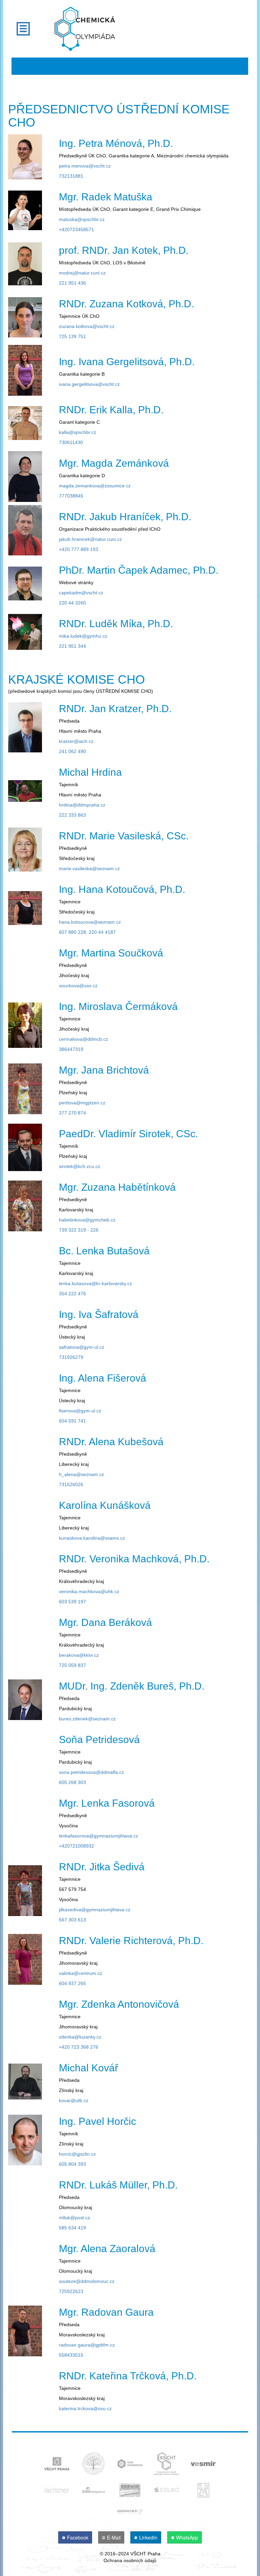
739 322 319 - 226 (79, 1230)
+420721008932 (77, 1846)
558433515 (71, 2355)
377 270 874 (72, 1113)
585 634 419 (72, 2228)
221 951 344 (72, 646)
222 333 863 (72, 815)
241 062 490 (72, 751)
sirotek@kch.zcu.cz (80, 1166)
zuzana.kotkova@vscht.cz (87, 326)
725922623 (71, 2291)
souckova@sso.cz (78, 986)
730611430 (71, 442)
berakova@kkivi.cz (79, 1655)
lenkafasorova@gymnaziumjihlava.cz (99, 1836)
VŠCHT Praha (145, 2554)
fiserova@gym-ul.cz (80, 1411)
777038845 (71, 496)
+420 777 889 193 (79, 549)
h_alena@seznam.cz (81, 1474)
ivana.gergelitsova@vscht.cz (89, 384)
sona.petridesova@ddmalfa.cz (91, 1772)
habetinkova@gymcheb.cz (87, 1220)
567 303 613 (72, 1920)
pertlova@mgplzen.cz (82, 1103)
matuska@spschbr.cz (82, 219)
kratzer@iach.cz (76, 741)
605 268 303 (72, 1782)
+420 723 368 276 (79, 2047)
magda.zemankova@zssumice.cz (95, 486)
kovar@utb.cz (74, 2100)
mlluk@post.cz (74, 2218)
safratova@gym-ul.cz (82, 1347)
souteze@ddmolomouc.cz (87, 2281)
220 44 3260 (72, 603)
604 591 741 (72, 1421)
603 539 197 (72, 1602)
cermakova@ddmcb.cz (83, 1039)
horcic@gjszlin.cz (77, 2154)
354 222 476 (72, 1294)
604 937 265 (72, 1983)
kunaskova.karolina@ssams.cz (92, 1538)
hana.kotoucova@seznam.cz (90, 922)
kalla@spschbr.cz (78, 432)
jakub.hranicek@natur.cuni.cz (90, 539)
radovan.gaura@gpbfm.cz (87, 2345)
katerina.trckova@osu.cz (85, 2408)
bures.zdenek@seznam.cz (87, 1719)
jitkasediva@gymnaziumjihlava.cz (95, 1910)
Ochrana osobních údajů (130, 2560)
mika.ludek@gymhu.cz (83, 636)
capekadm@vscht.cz (81, 593)
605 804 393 (72, 2164)
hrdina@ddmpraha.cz (82, 805)
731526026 (71, 1484)
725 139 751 (72, 336)
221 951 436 (72, 283)
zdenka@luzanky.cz (80, 2037)
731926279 (71, 1357)
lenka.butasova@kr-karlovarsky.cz (95, 1283)
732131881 (71, 176)
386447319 (71, 1049)
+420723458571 (77, 229)
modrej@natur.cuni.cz (82, 273)
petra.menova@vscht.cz (85, 166)
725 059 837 (72, 1665)
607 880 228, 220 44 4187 (87, 932)
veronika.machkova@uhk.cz (89, 1591)
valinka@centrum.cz (81, 1973)
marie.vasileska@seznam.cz (89, 868)
